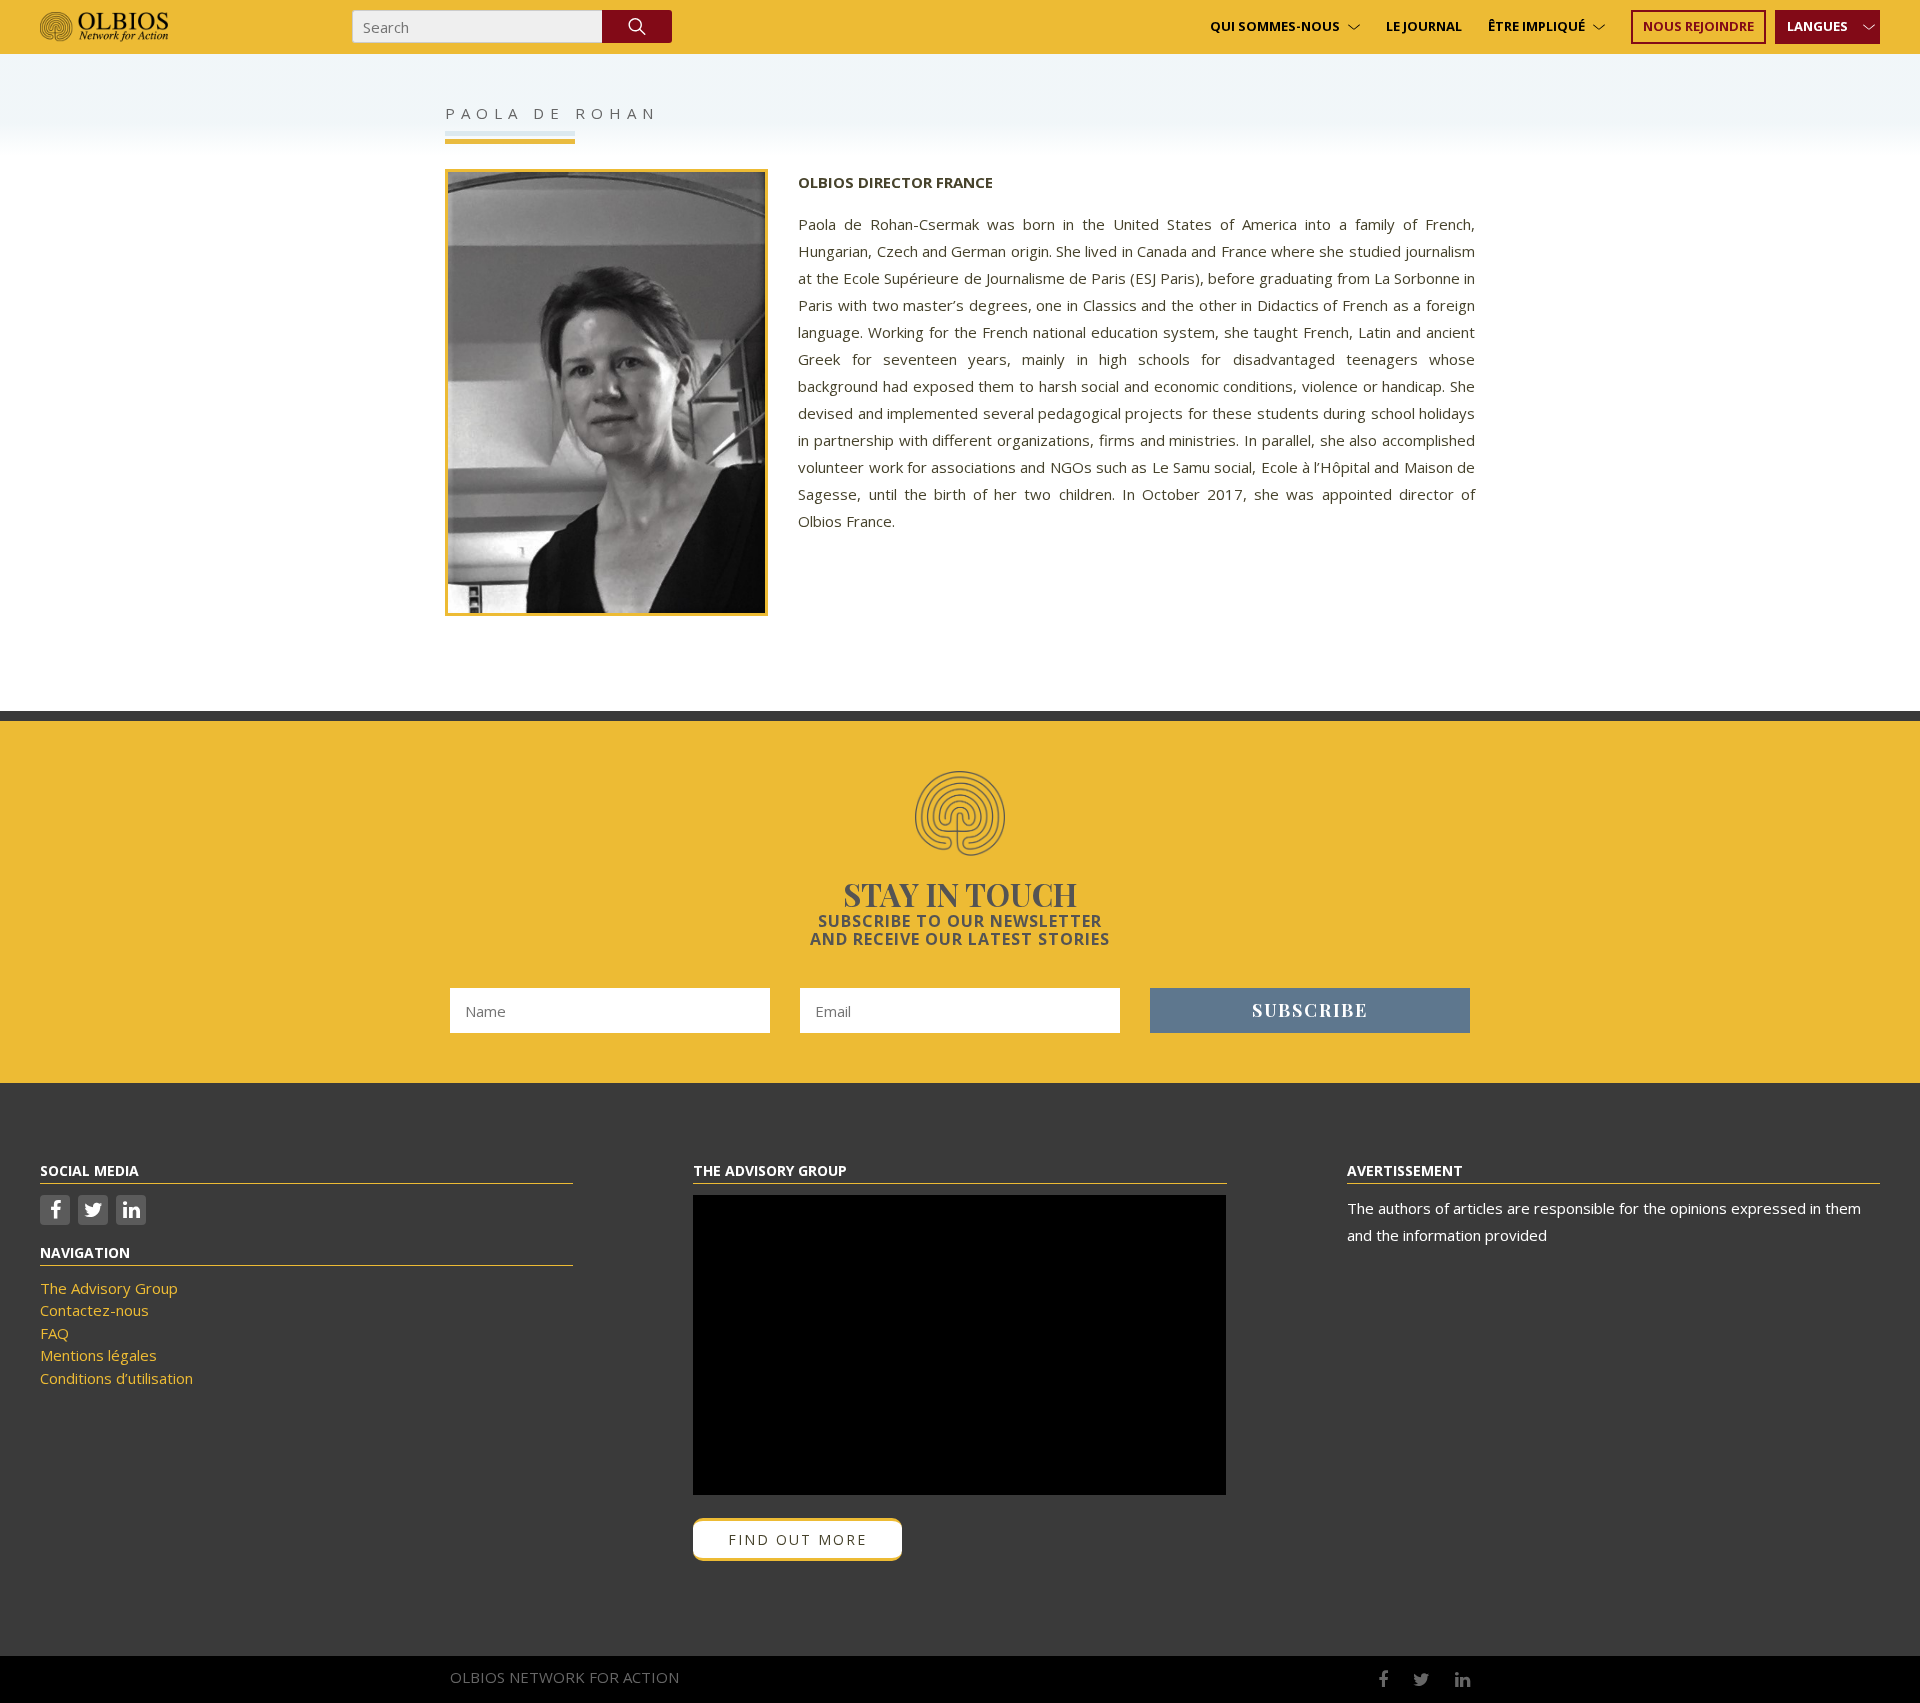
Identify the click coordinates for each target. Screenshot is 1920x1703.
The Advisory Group (109, 1288)
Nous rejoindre (1698, 26)
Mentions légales (98, 1355)
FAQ (54, 1333)
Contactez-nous (94, 1310)
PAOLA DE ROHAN (552, 113)
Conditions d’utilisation (116, 1378)
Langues (1817, 26)
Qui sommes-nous (1275, 26)
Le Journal (1424, 26)
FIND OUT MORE (797, 1539)
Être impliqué (1536, 26)
